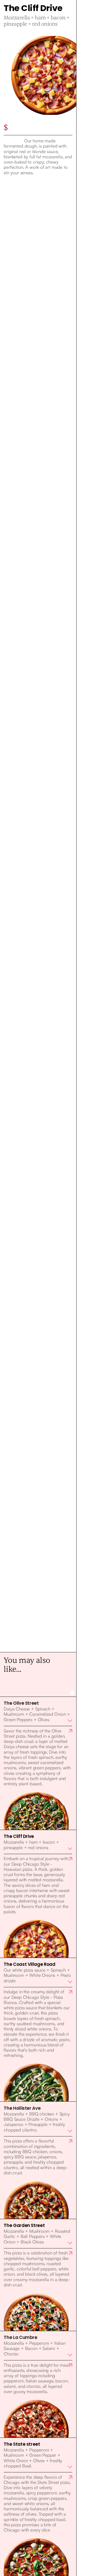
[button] (38, 1711)
